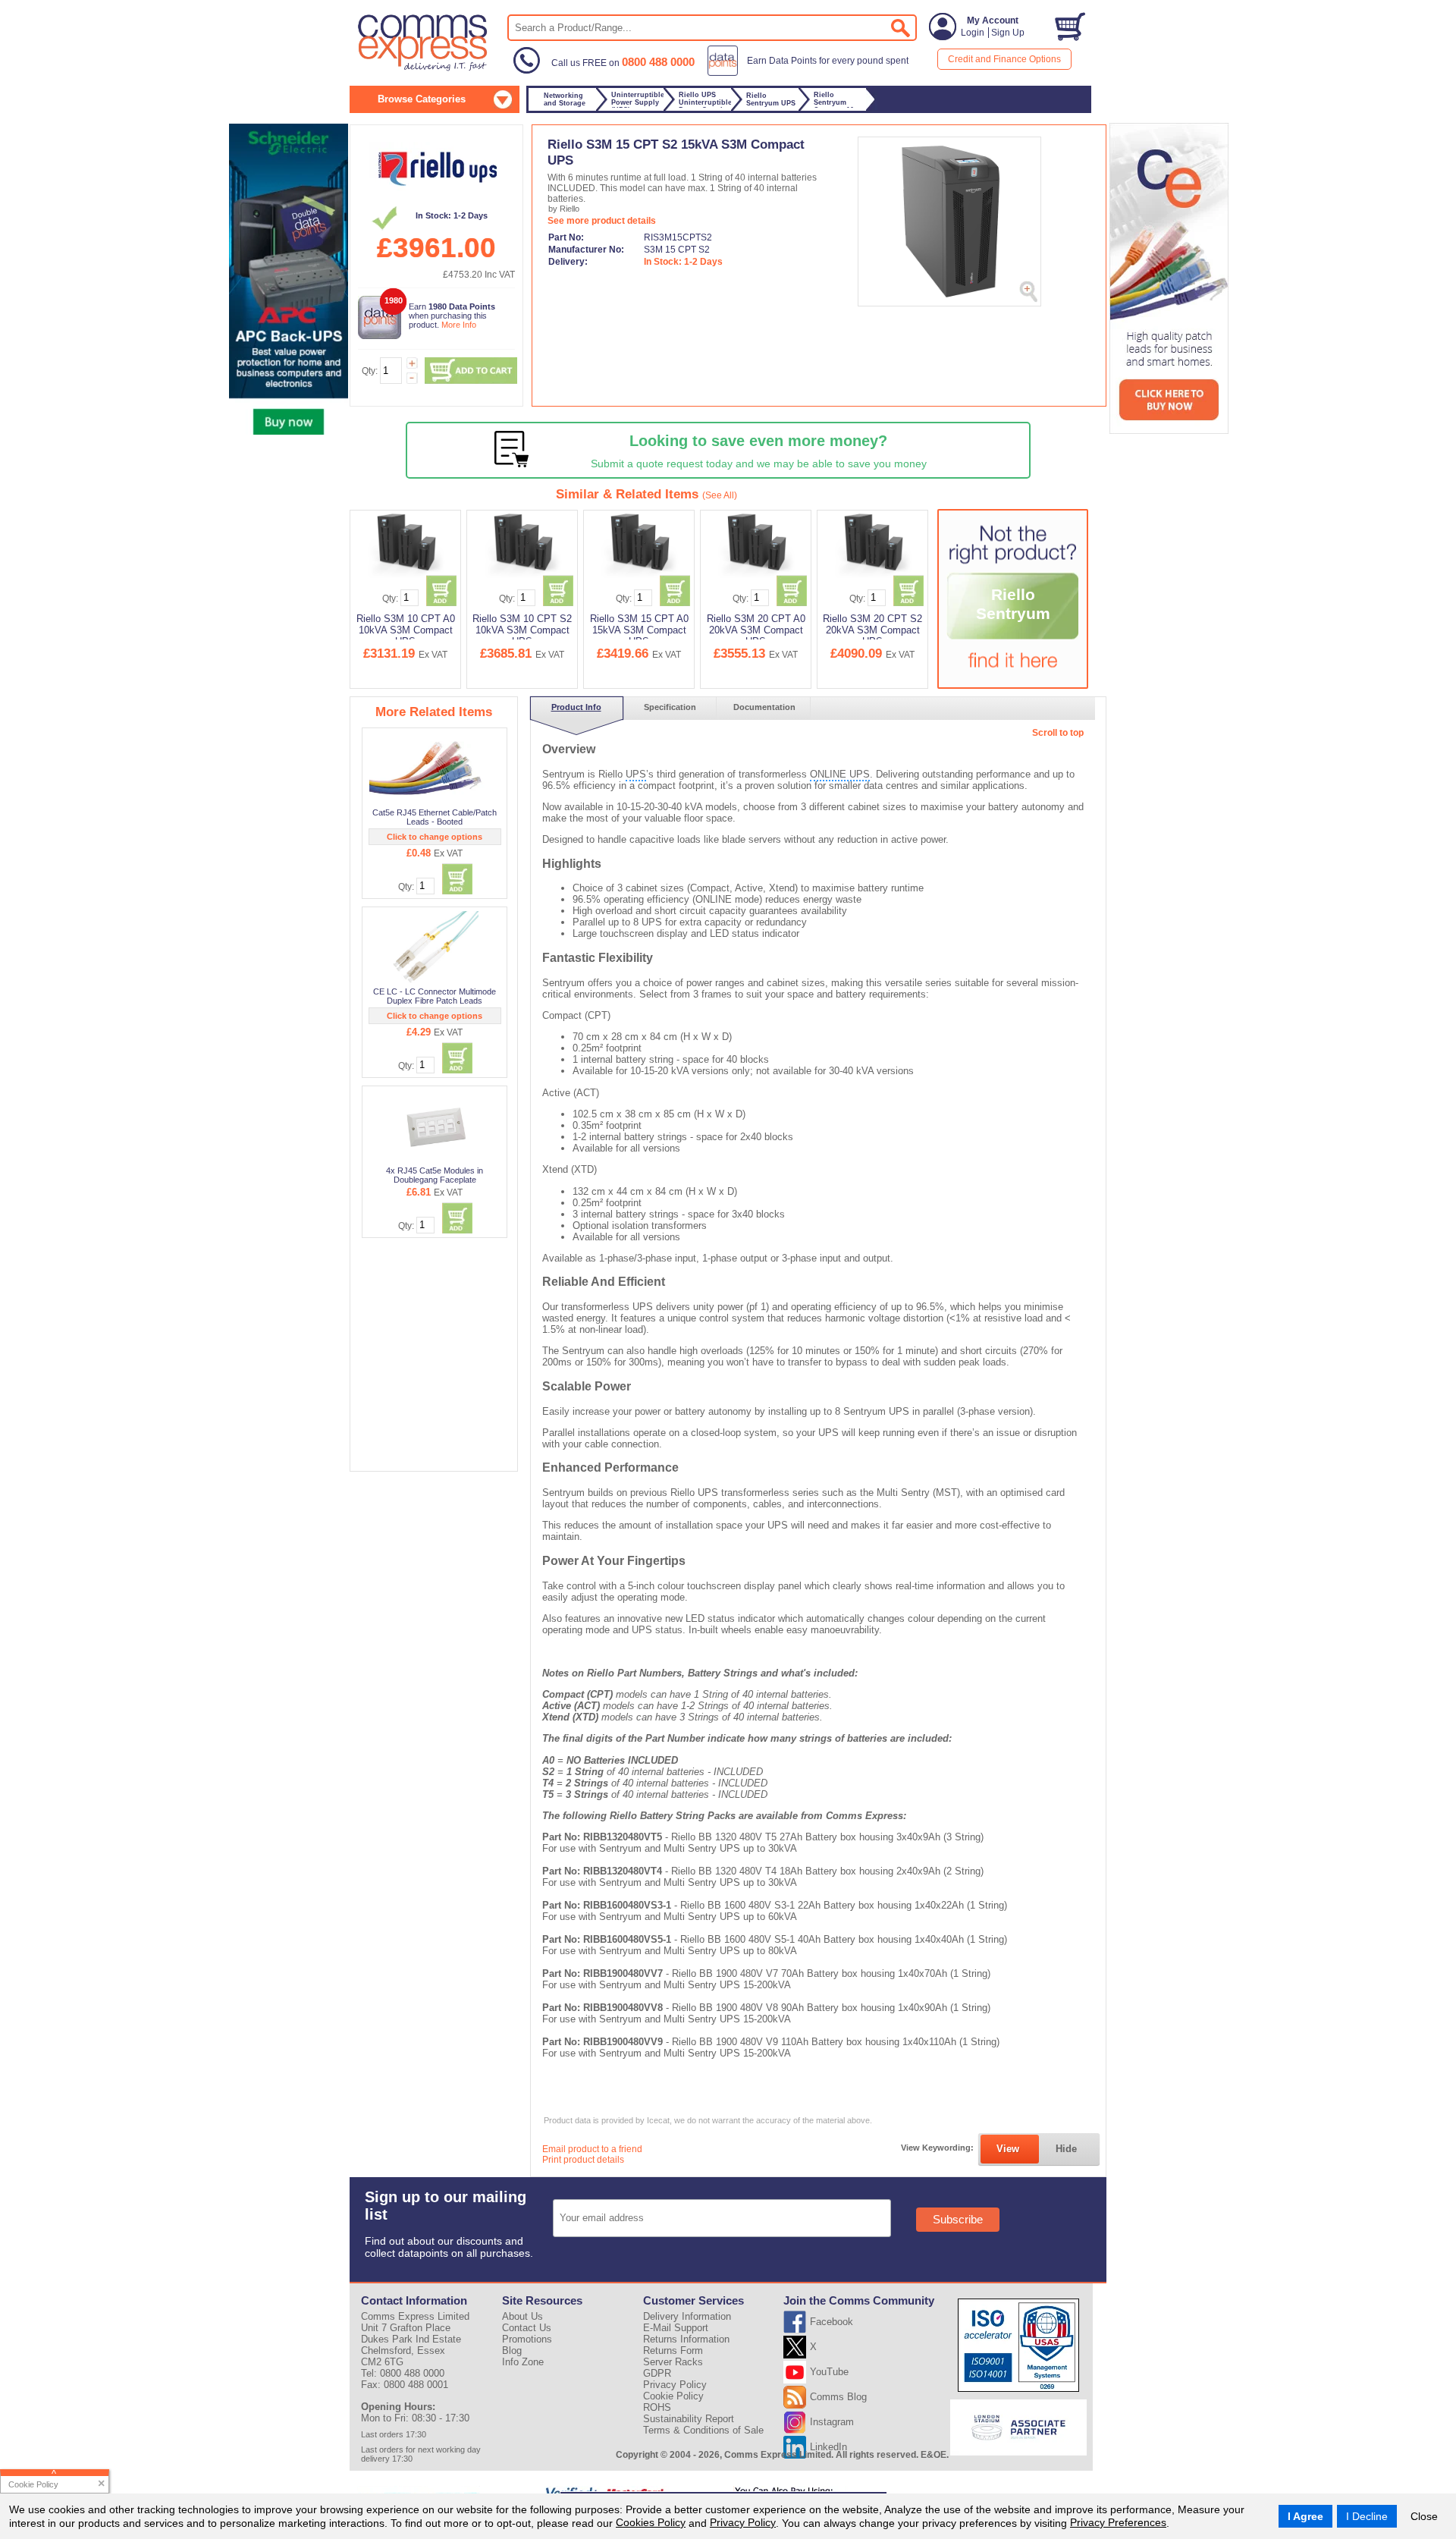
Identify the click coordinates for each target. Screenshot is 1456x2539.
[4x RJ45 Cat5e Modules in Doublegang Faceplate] (436, 1126)
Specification (670, 707)
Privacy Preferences (1118, 2522)
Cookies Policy (651, 2522)
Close (1424, 2516)
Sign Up (1008, 33)
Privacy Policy (743, 2522)
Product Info (576, 707)
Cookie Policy (673, 2396)
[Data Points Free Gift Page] (811, 73)
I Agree (1305, 2516)
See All (720, 495)
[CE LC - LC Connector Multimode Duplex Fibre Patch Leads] (435, 947)
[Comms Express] (424, 69)
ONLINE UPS (840, 774)
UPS (636, 774)
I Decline (1367, 2516)
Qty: (370, 371)
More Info (459, 325)
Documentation (764, 707)
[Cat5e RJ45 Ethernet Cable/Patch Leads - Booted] (436, 768)
